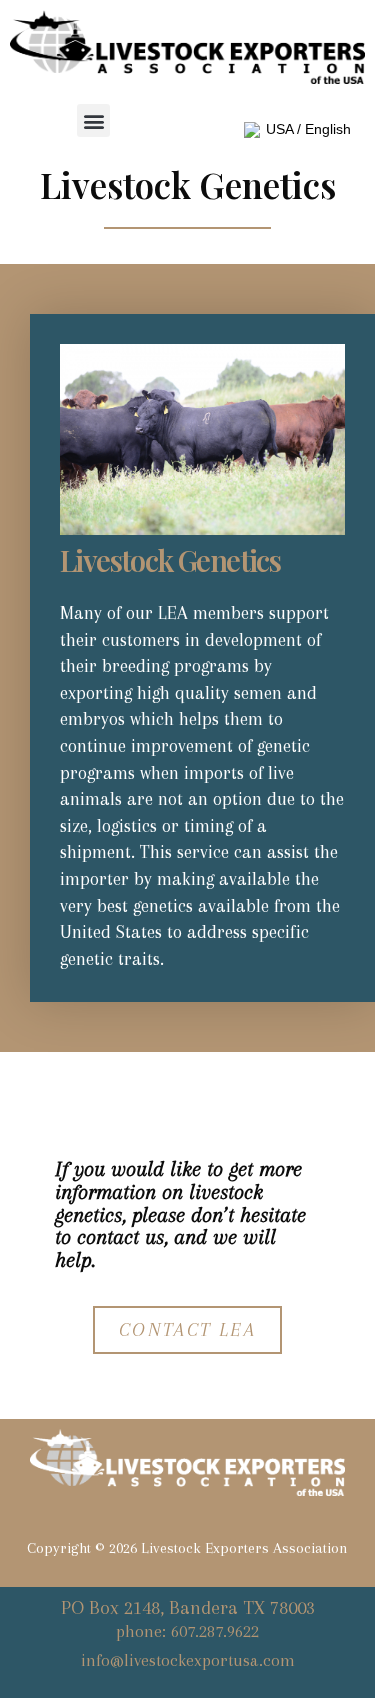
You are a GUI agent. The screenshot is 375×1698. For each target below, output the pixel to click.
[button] (93, 120)
